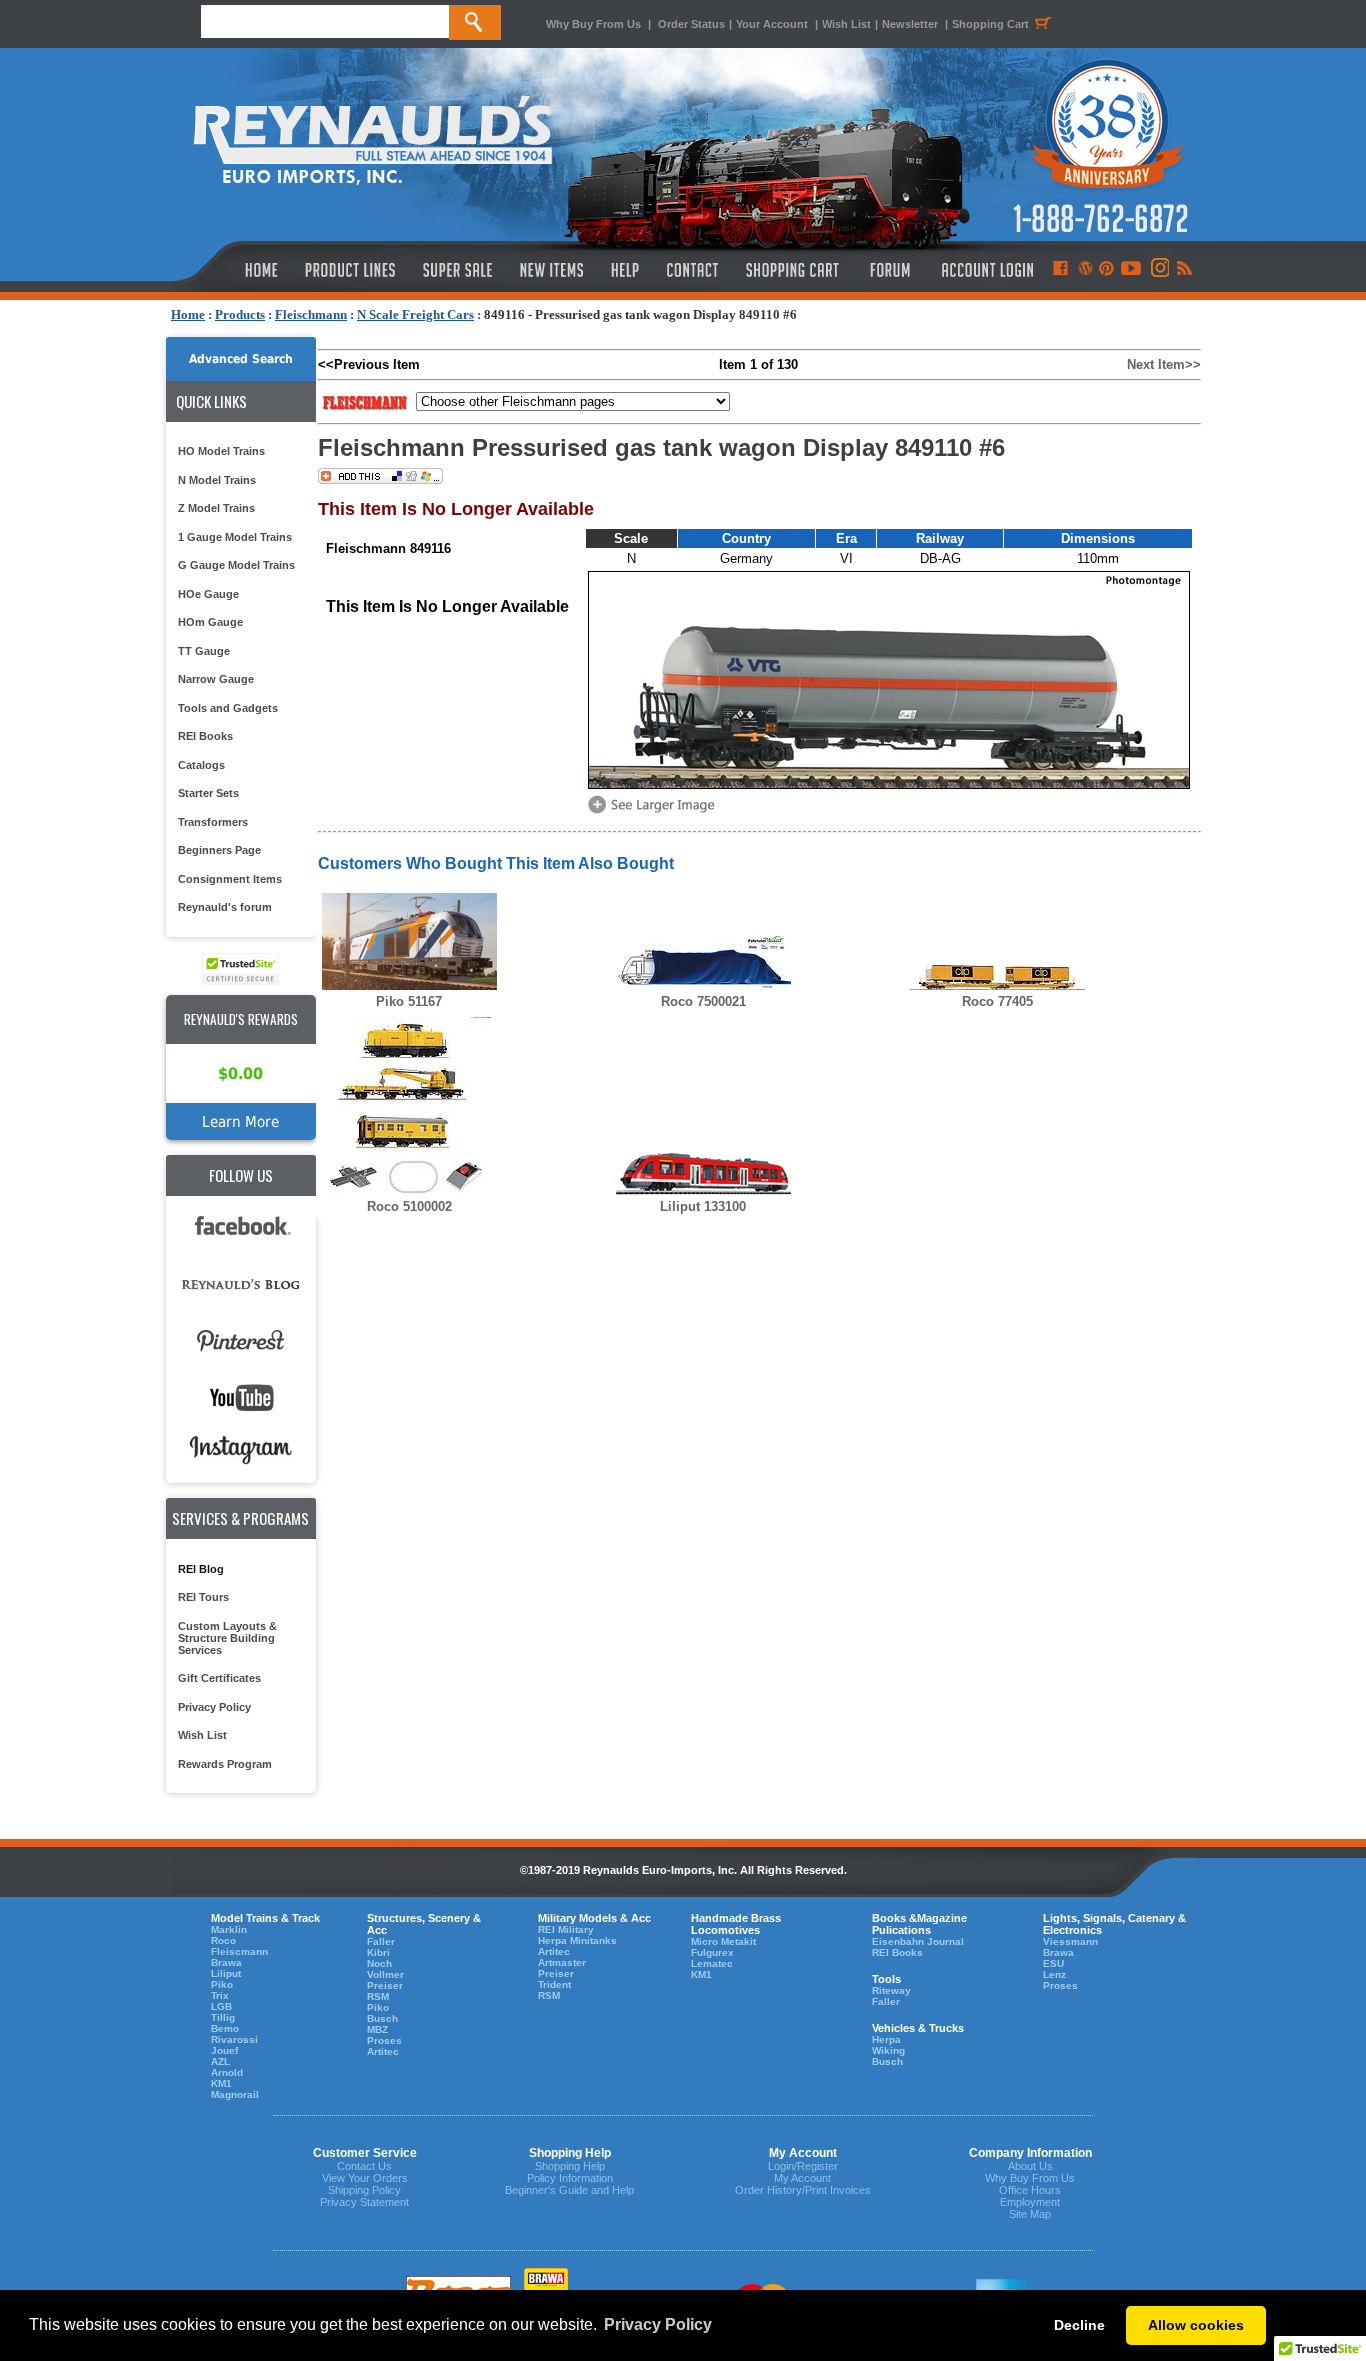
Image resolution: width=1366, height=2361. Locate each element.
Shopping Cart (990, 24)
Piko (222, 1984)
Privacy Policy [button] (658, 2324)
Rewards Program (225, 1764)
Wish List (846, 24)
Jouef (224, 2050)
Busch (382, 2018)
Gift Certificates (219, 1678)
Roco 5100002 (409, 1206)
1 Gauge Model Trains (235, 537)
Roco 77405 (997, 1001)
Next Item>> (1164, 364)
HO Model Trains (221, 451)
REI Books (205, 736)
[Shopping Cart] (793, 270)
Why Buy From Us (593, 24)
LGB (221, 2006)
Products (240, 314)
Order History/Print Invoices (803, 2190)
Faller (381, 1941)
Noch (379, 1963)
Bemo (225, 2028)
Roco (223, 1940)
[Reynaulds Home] (231, 270)
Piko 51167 (409, 1001)
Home (188, 314)
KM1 (221, 2083)
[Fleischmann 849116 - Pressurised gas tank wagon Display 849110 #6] (655, 811)
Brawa (226, 1962)
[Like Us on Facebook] (1060, 270)
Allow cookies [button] (1196, 2325)
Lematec (712, 1963)
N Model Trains (217, 480)
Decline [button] (1079, 2325)
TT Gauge (204, 651)
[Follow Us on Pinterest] (1106, 270)
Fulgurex (712, 1952)
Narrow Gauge (216, 679)
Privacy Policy (214, 1707)
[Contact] (693, 270)
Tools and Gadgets (228, 708)
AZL (220, 2061)
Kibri (378, 1952)
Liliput (226, 1973)
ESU (1053, 1963)
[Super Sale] (457, 270)
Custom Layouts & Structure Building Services (227, 1638)
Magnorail (235, 2094)
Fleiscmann (239, 1951)
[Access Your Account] (985, 270)
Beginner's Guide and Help (569, 2190)
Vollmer (385, 1974)
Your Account (773, 24)
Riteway (891, 1990)
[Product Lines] (351, 270)
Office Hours (1030, 2190)
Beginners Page (219, 850)
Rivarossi (234, 2039)
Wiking (888, 2050)
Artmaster (562, 1962)
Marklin (229, 1929)
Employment (1030, 2202)
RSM (378, 1996)
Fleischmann (311, 314)
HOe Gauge (208, 594)
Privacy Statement (364, 2202)
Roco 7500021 (703, 1001)
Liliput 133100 (703, 1206)
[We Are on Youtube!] (1131, 270)
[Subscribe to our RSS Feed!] (1183, 270)
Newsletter (910, 24)
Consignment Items (230, 879)
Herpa (886, 2039)
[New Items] (552, 270)
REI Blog (201, 1569)
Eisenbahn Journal (918, 1941)
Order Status (691, 24)
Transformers (213, 822)
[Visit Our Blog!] (1085, 270)
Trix (220, 1995)
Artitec (383, 2051)
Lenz (1054, 1974)
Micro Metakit (723, 1941)
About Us (1030, 2166)
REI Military (566, 1929)
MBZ (377, 2029)
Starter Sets (208, 793)
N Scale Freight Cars (415, 314)
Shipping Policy (364, 2190)
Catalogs (201, 765)
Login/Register (803, 2166)
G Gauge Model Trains (236, 565)
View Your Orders (365, 2178)
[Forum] (889, 270)
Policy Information (570, 2178)
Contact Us (364, 2166)
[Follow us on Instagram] (1158, 270)
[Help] (627, 270)
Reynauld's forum (225, 907)
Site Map (1030, 2214)
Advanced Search (241, 359)
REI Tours (203, 1597)
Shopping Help (570, 2166)
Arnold (227, 2072)
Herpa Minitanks (577, 1940)
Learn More (240, 1121)
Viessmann (1070, 1941)
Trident (554, 1984)
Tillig (223, 2017)
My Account (802, 2178)
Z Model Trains (216, 508)
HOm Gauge (210, 622)
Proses (384, 2040)
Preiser (385, 1985)
